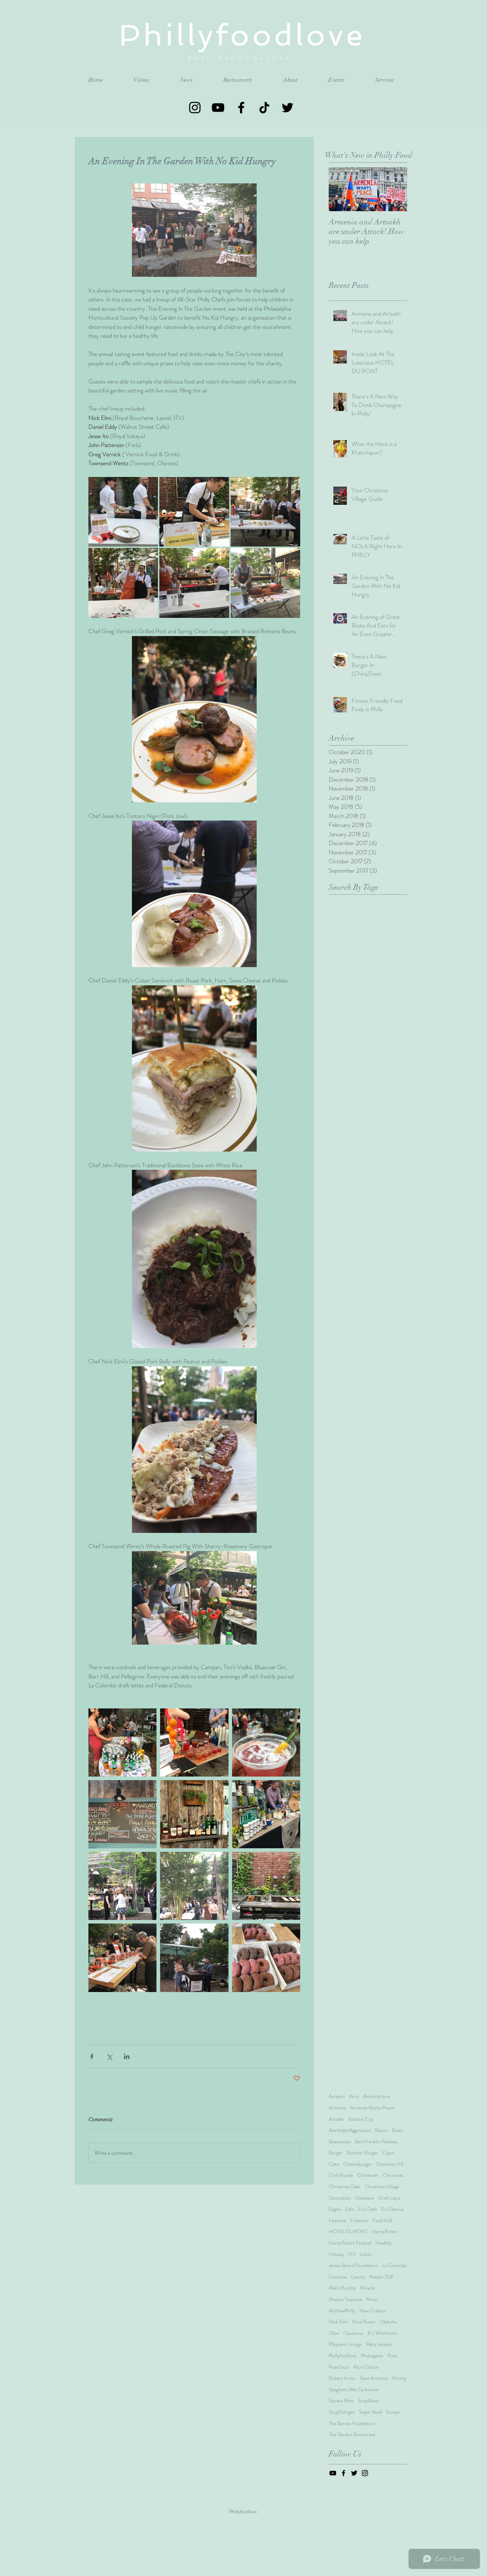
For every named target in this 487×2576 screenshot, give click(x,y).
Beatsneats (340, 2142)
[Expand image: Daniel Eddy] (265, 512)
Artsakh (336, 2119)
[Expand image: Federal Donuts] (266, 1958)
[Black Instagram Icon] (195, 108)
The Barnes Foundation (352, 2423)
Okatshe (388, 2322)
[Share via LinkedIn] (127, 2056)
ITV (352, 2254)
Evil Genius (393, 2209)
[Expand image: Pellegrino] (122, 1742)
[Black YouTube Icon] (218, 108)
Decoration (340, 2198)
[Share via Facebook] (92, 2056)
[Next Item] (396, 189)
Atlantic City (361, 2119)
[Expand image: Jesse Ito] (194, 512)
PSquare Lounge (345, 2344)
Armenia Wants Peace (372, 2108)
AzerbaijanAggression (350, 2130)
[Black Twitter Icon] (288, 108)
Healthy (383, 2243)
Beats (398, 2130)
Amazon (337, 2096)
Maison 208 (381, 2277)
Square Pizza (341, 2401)
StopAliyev (369, 2401)
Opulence (353, 2333)
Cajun (388, 2153)
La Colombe (394, 2265)
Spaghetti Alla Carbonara (354, 2390)
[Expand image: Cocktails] (122, 1814)
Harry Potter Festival (350, 2243)
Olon (334, 2333)
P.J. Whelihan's (382, 2333)
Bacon (381, 2130)
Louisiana (338, 2277)
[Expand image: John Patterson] (123, 583)
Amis (354, 2096)
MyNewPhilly (342, 2311)
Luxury (358, 2277)
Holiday (336, 2254)
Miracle (368, 2288)
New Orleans (373, 2311)
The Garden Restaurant (352, 2435)
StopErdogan (342, 2412)
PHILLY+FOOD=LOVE (243, 59)
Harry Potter (385, 2232)
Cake (334, 2164)
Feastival (337, 2221)
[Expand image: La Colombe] (194, 1958)
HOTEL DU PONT (348, 2232)
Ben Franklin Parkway (376, 2142)
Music (372, 2299)
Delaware (365, 2198)
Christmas (393, 2175)
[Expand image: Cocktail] (266, 1742)
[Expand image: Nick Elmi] (194, 583)
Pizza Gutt (339, 2367)
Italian (366, 2254)
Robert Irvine (342, 2378)
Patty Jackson (379, 2344)
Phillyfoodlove (343, 2356)
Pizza (392, 2356)
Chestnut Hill (390, 2164)
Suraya (393, 2412)
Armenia (337, 2108)
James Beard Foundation (353, 2265)
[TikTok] (264, 108)
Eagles (335, 2209)
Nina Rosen (364, 2322)
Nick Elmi (338, 2322)
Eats (350, 2209)
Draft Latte (389, 2198)
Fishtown (359, 2221)
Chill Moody (341, 2175)
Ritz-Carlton (366, 2367)
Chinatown (368, 2175)
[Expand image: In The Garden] (122, 1886)
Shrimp (399, 2378)
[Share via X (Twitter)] (109, 2056)
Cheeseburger (358, 2164)
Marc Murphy (342, 2288)
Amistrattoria (377, 2096)
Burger (336, 2153)
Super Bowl (370, 2412)
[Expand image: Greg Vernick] (123, 512)
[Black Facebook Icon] (241, 108)
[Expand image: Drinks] (194, 1814)
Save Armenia (374, 2378)
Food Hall (382, 2221)
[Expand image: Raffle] (122, 1958)
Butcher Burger (363, 2153)
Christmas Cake (345, 2187)
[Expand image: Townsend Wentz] (265, 583)
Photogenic (372, 2356)
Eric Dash (368, 2209)
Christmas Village (382, 2187)
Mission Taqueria (345, 2299)
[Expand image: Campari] (194, 1742)
